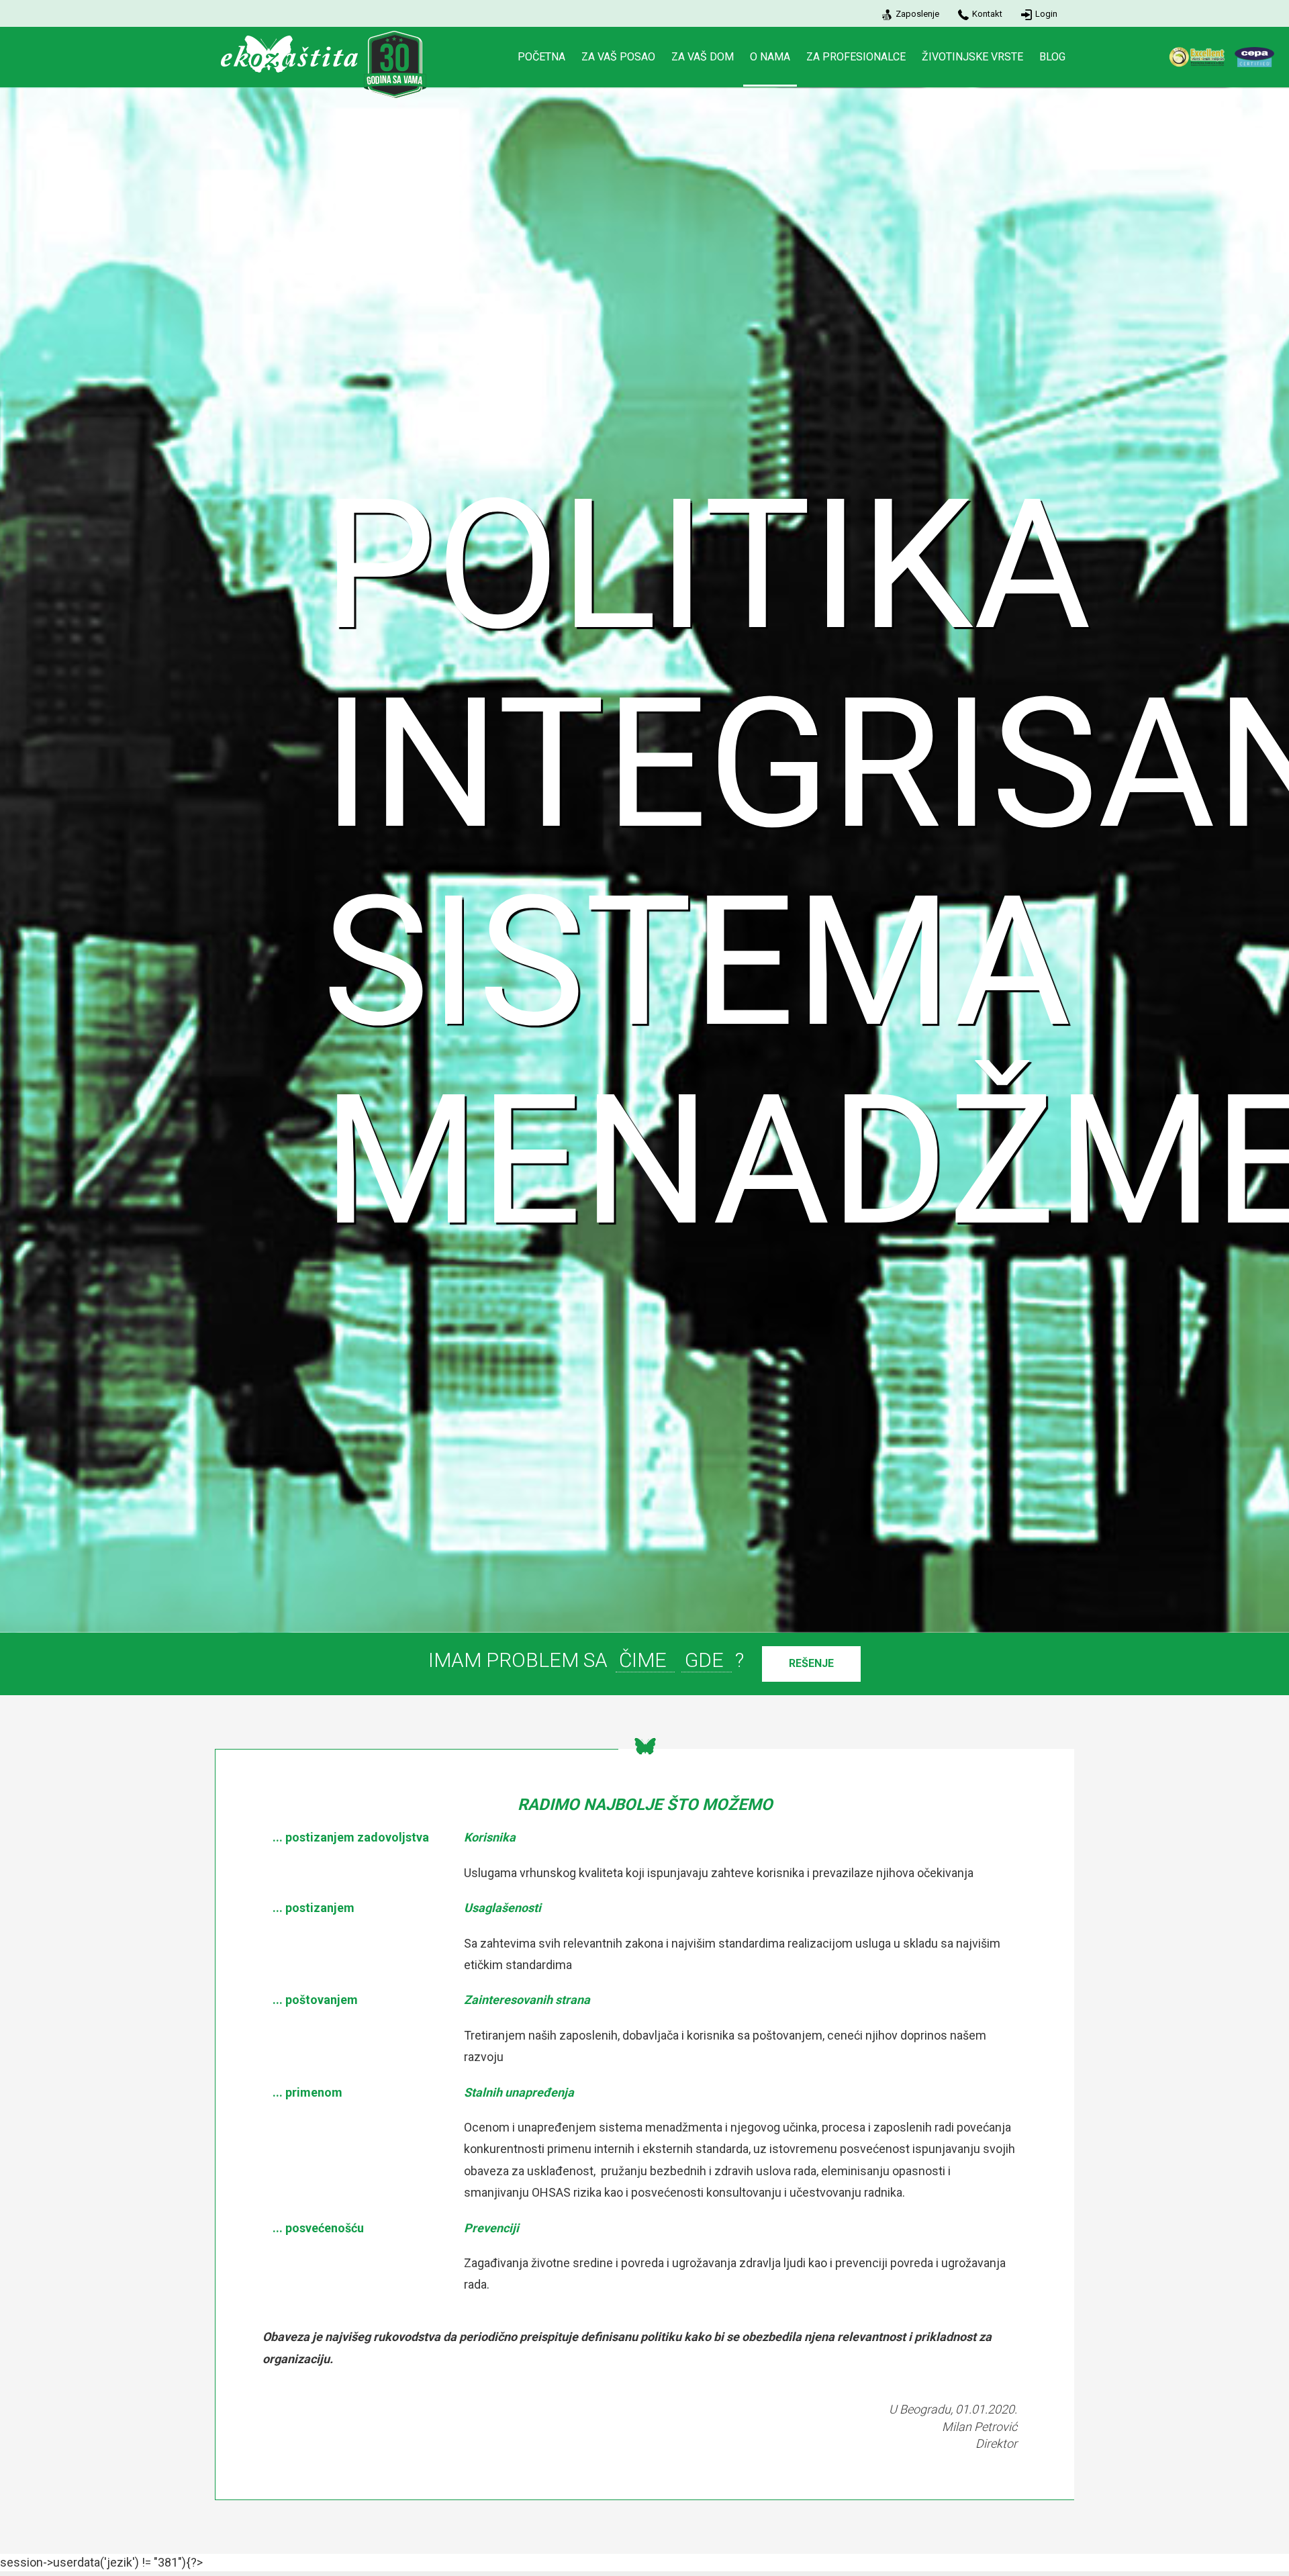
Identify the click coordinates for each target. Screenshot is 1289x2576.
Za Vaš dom (703, 57)
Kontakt (987, 14)
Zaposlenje (917, 14)
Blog (1052, 57)
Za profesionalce (856, 57)
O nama (770, 57)
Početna (541, 57)
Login (1046, 14)
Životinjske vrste (972, 57)
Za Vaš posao (618, 57)
